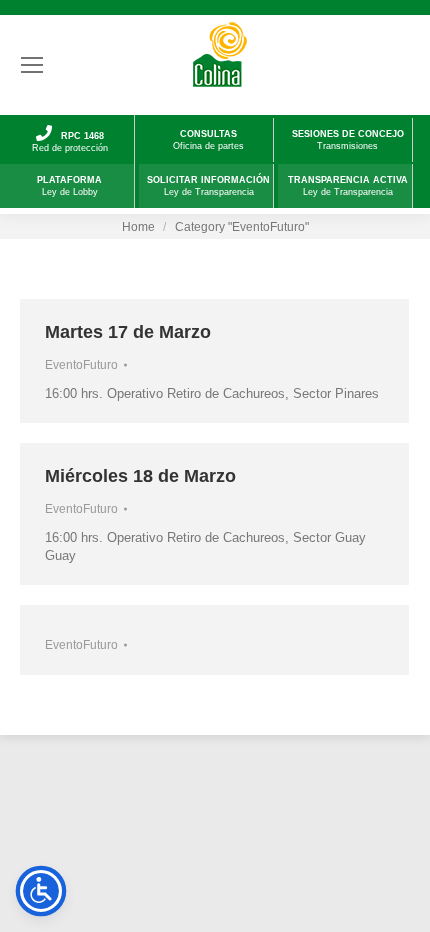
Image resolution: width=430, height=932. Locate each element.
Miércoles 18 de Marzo (140, 476)
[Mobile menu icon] (32, 65)
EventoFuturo (81, 365)
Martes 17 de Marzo (128, 332)
